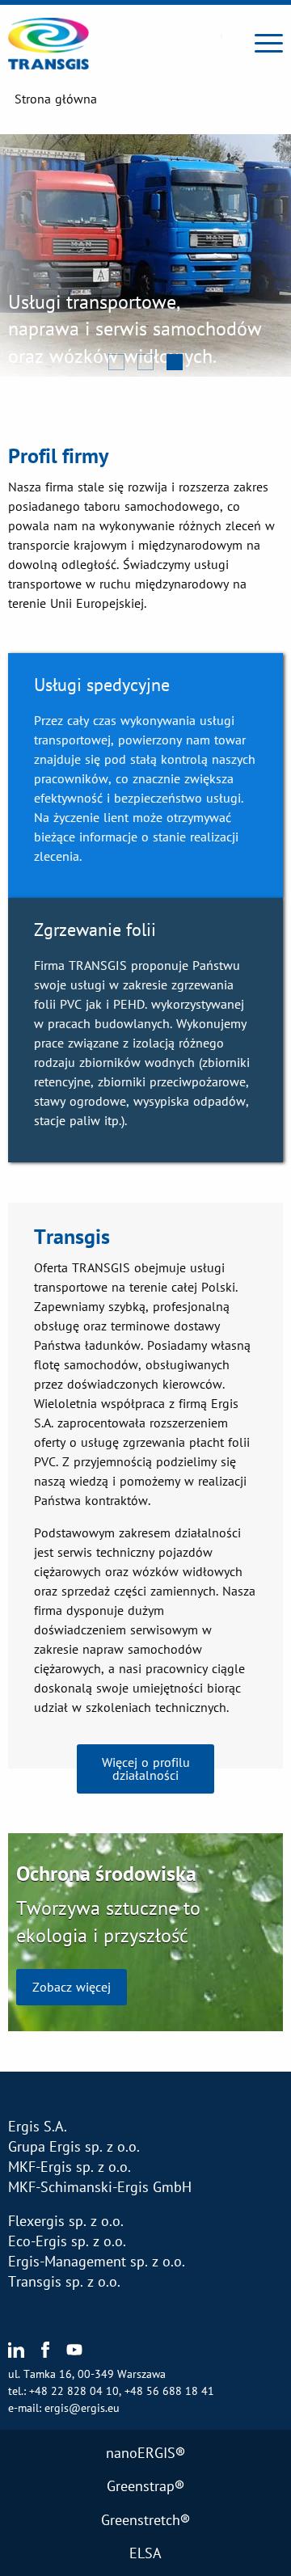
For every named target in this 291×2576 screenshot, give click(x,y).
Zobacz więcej (72, 1987)
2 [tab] (146, 363)
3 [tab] (175, 363)
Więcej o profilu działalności (146, 1769)
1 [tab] (117, 363)
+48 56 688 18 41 (169, 2391)
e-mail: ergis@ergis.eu (64, 2408)
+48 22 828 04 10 (74, 2391)
